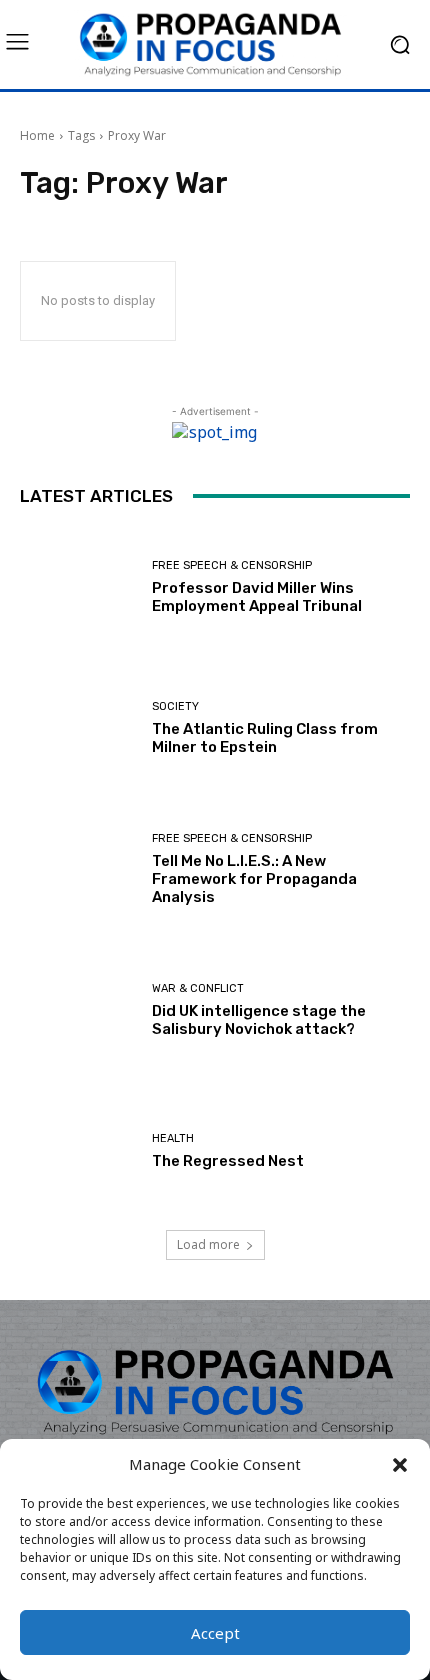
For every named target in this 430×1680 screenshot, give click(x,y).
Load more (208, 1244)
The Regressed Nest (228, 1161)
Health (173, 1138)
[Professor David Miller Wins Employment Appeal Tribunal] (78, 587)
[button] (400, 1465)
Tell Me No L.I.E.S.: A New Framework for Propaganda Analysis (254, 879)
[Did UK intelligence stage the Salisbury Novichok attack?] (78, 1010)
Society (175, 706)
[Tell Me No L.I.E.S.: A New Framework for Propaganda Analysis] (78, 869)
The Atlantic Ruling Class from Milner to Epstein (265, 738)
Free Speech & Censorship (232, 565)
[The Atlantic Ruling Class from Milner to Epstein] (78, 728)
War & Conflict (198, 988)
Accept (215, 1633)
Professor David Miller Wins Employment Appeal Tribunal (257, 597)
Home (37, 135)
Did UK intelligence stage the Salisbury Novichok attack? (259, 1020)
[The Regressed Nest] (78, 1151)
